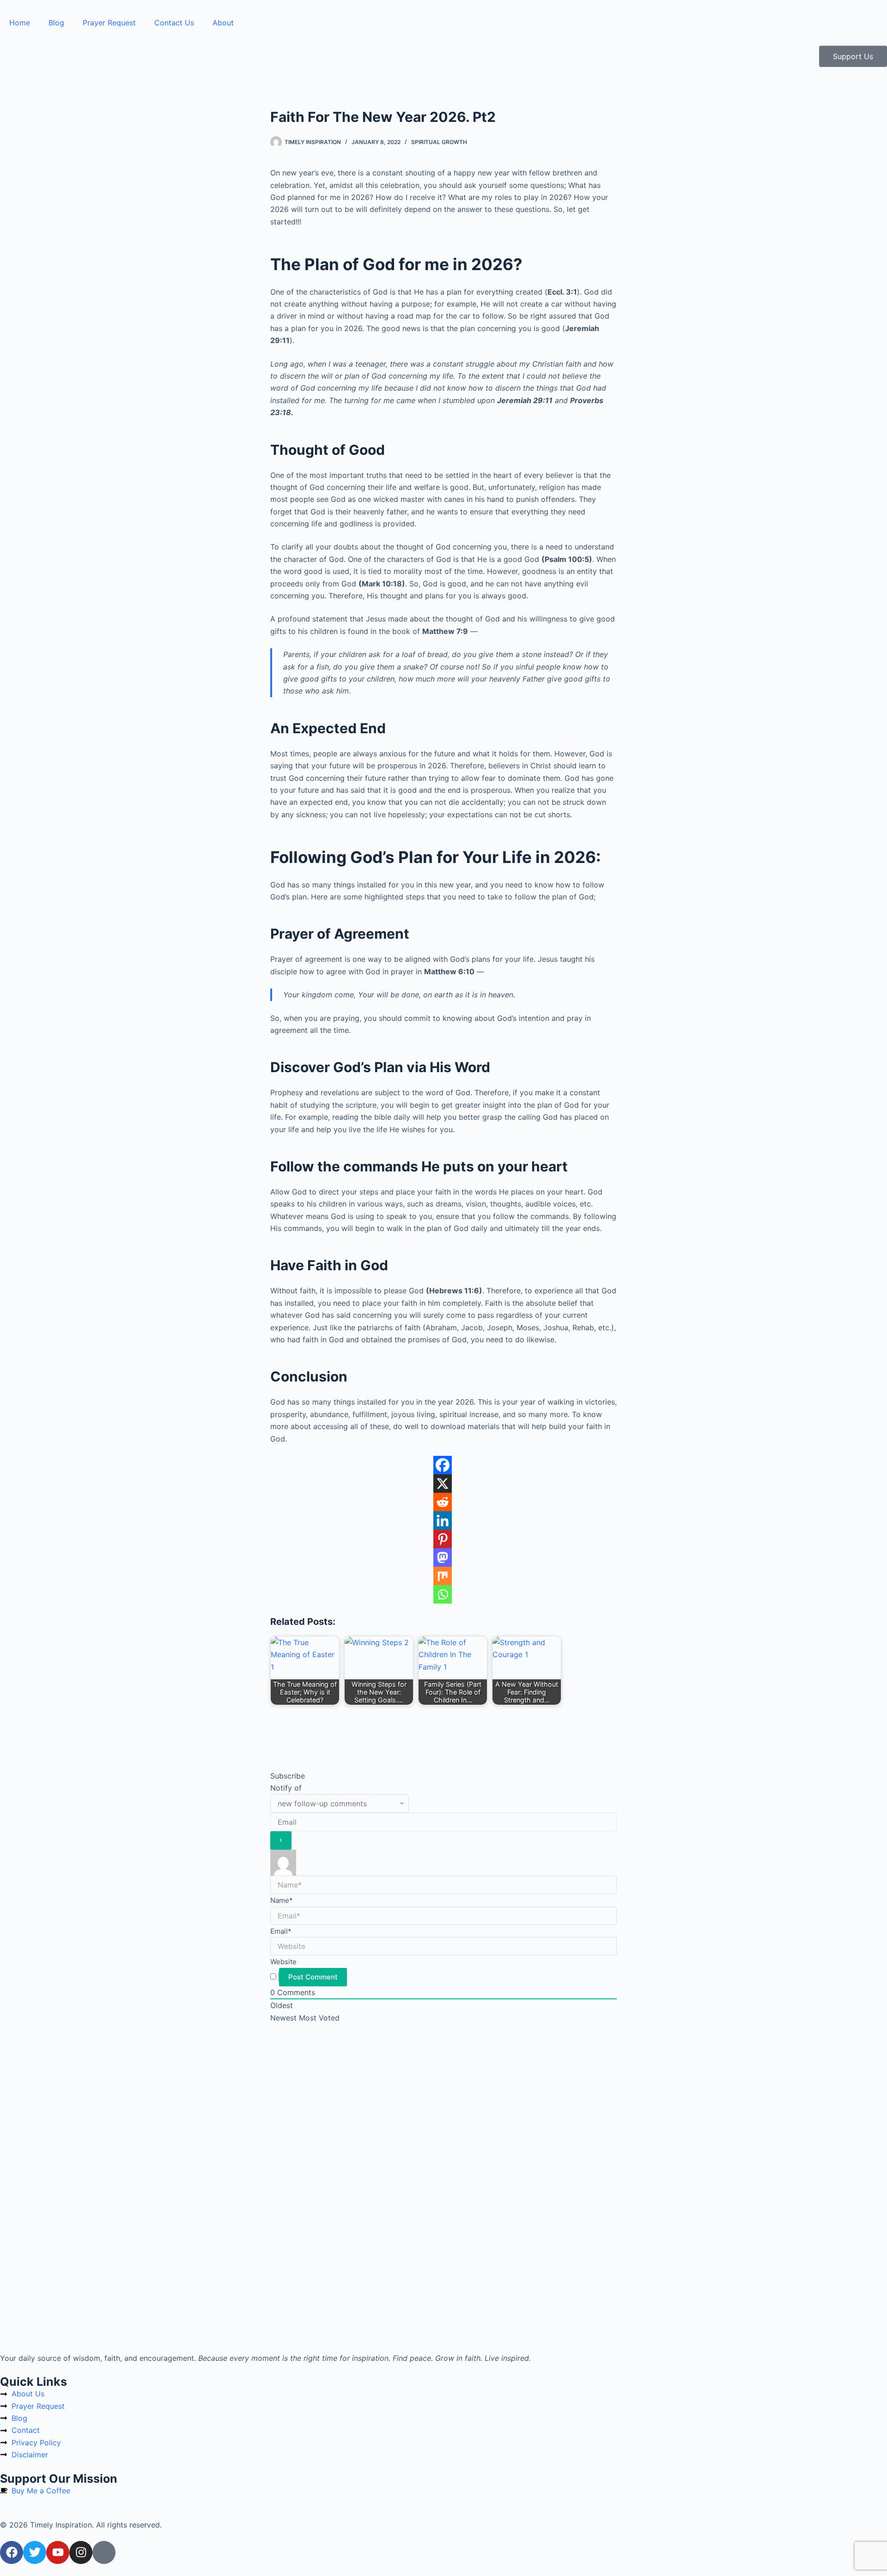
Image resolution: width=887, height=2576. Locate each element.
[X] (443, 1484)
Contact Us (174, 23)
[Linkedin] (443, 1520)
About (223, 23)
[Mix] (443, 1576)
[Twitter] (35, 2552)
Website (283, 1962)
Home (20, 23)
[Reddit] (443, 1502)
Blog (56, 23)
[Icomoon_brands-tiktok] (104, 2552)
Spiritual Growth (439, 142)
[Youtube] (58, 2552)
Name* (282, 1900)
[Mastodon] (443, 1557)
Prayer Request (109, 23)
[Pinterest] (443, 1539)
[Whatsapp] (443, 1594)
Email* (281, 1931)
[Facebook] (443, 1465)
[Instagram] (81, 2552)
